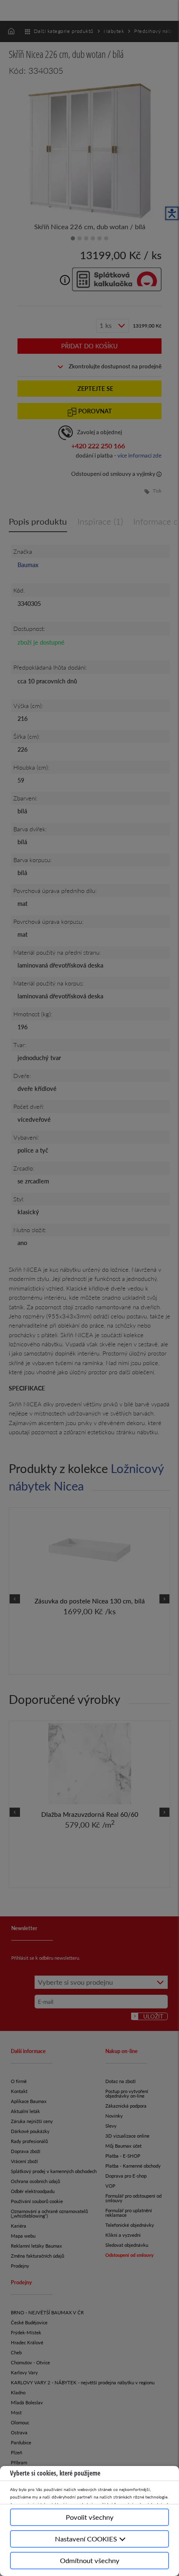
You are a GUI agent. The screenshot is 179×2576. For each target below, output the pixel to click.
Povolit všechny (90, 2517)
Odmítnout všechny (90, 2560)
